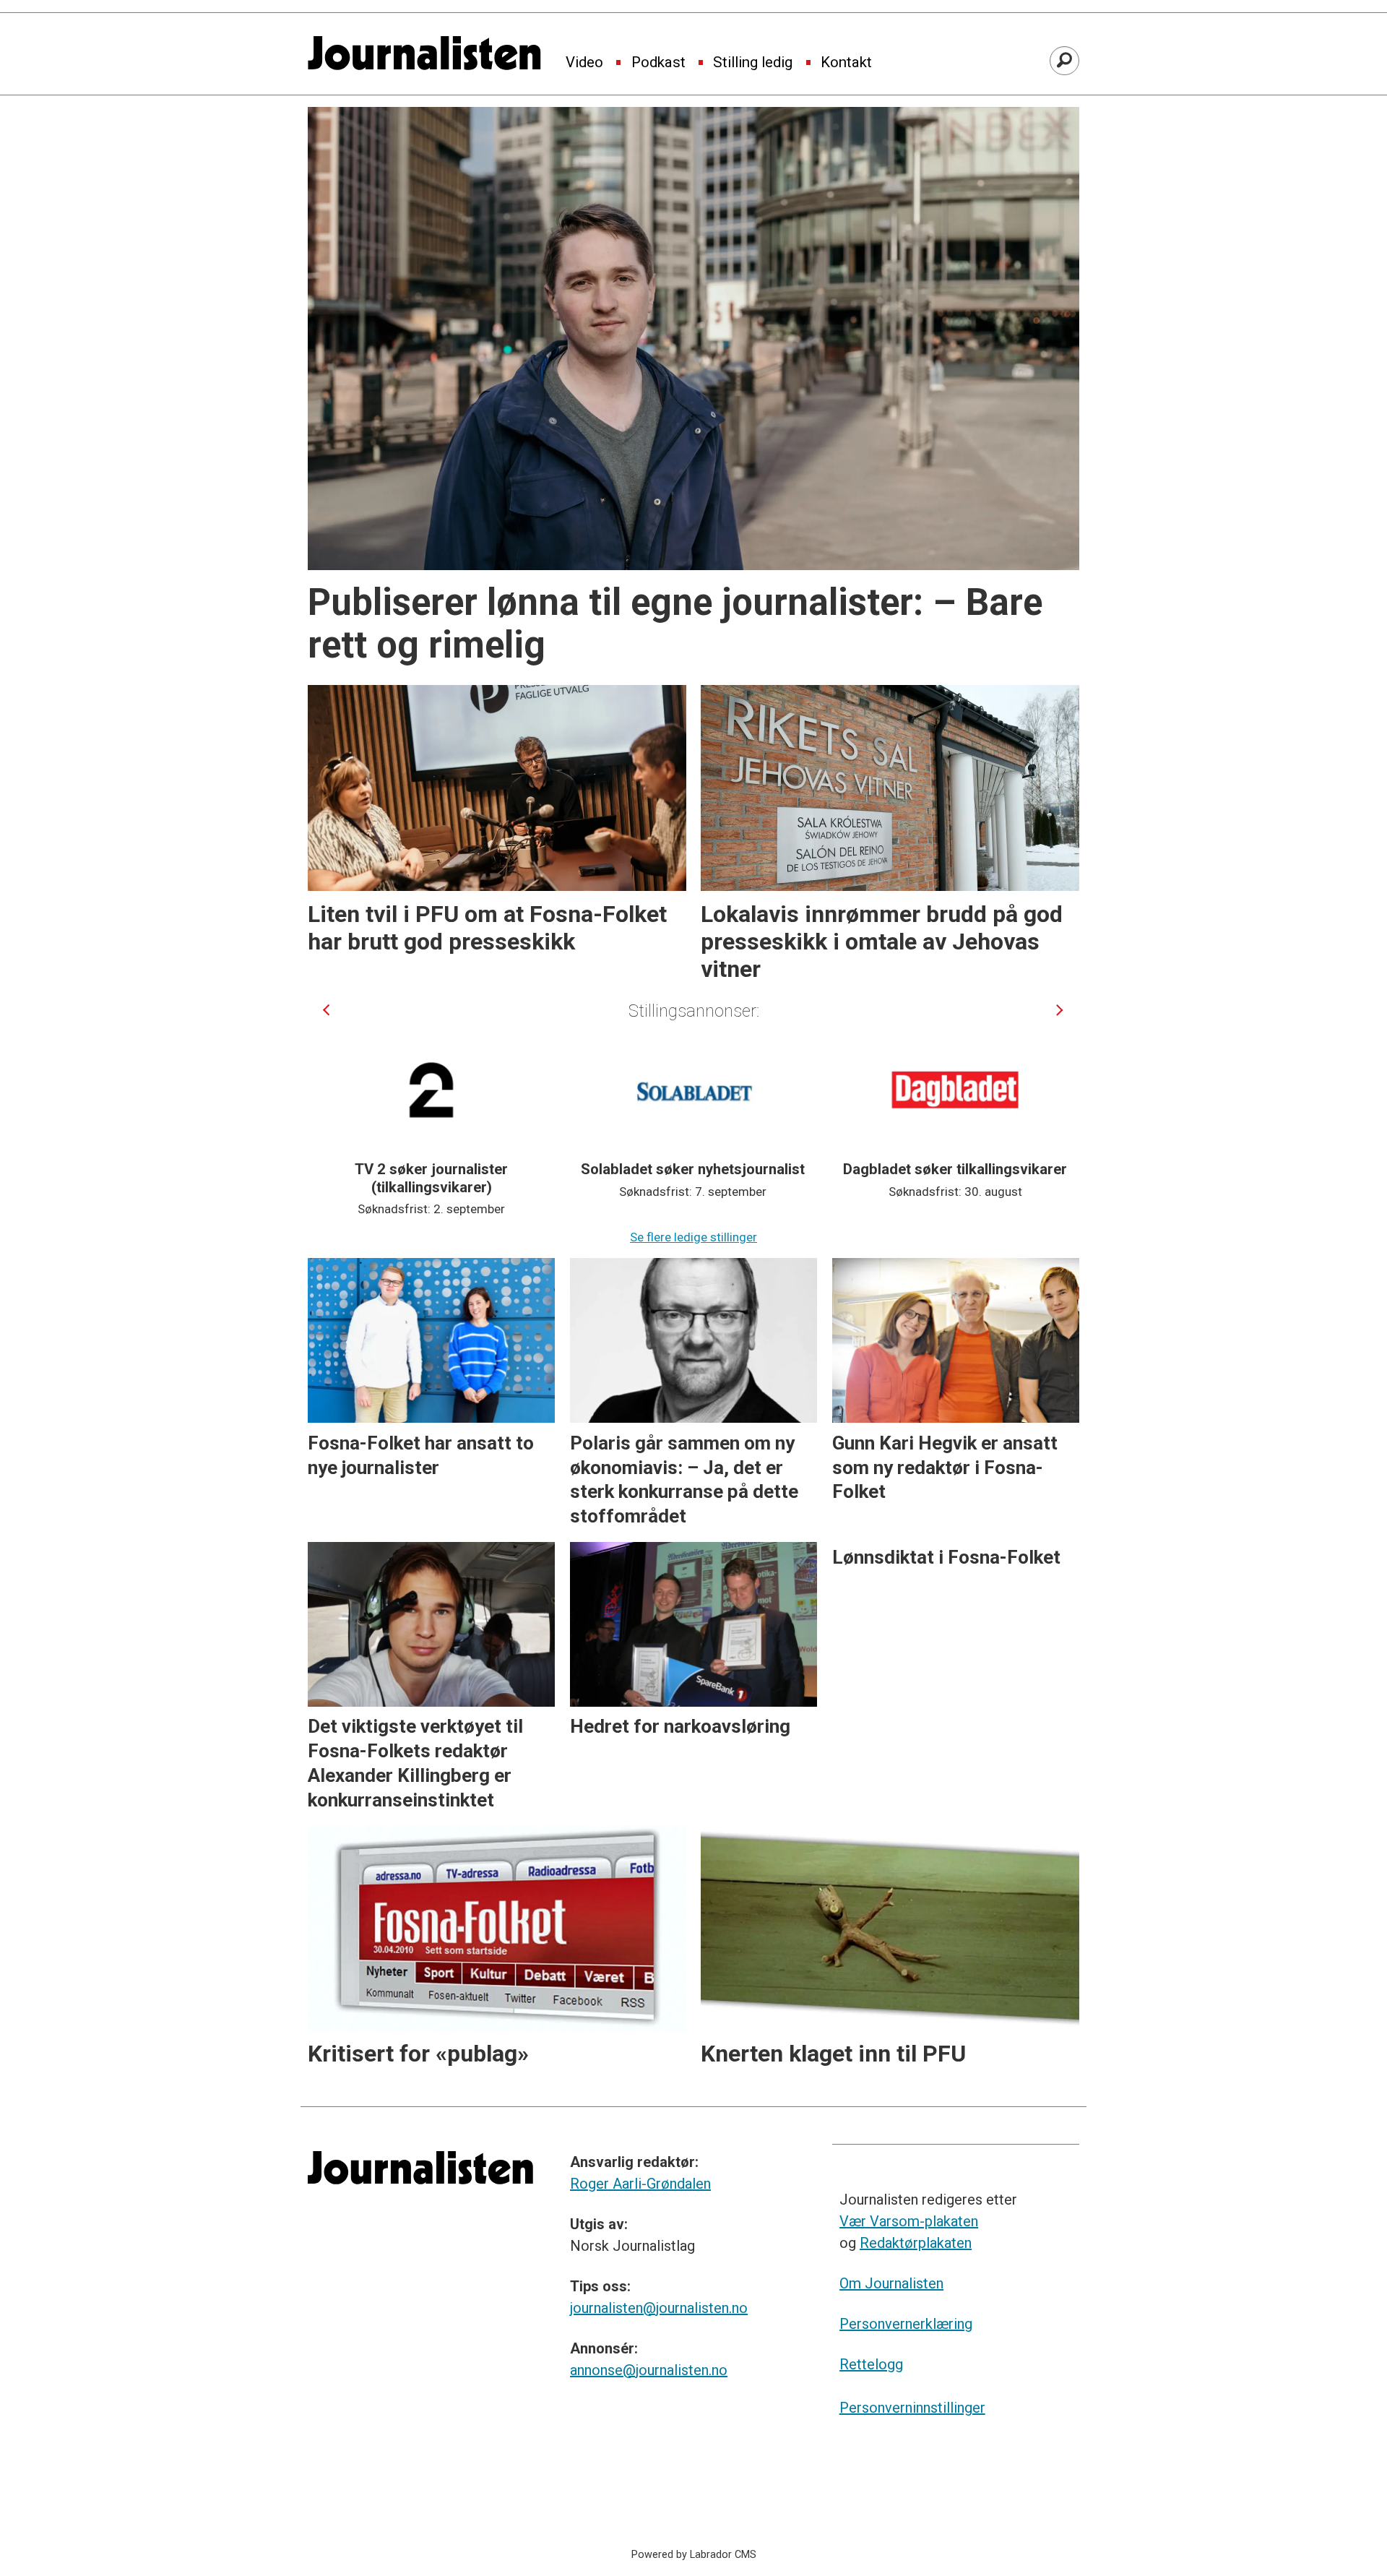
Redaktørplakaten (916, 2243)
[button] (326, 1010)
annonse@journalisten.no (649, 2370)
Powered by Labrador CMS (694, 2555)
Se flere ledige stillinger (693, 1237)
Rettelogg (871, 2364)
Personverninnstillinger (912, 2408)
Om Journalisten (891, 2283)
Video (584, 63)
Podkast (658, 63)
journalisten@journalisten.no (659, 2308)
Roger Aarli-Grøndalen (640, 2184)
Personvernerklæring (906, 2324)
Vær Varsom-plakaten (909, 2221)
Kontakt (846, 63)
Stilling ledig (753, 63)
